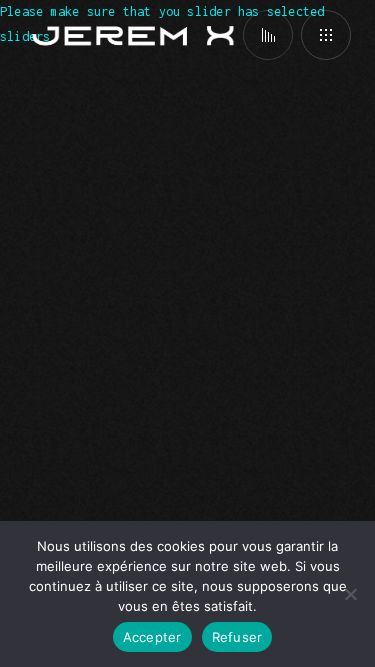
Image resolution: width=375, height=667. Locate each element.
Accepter (152, 637)
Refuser (237, 637)
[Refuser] (350, 594)
